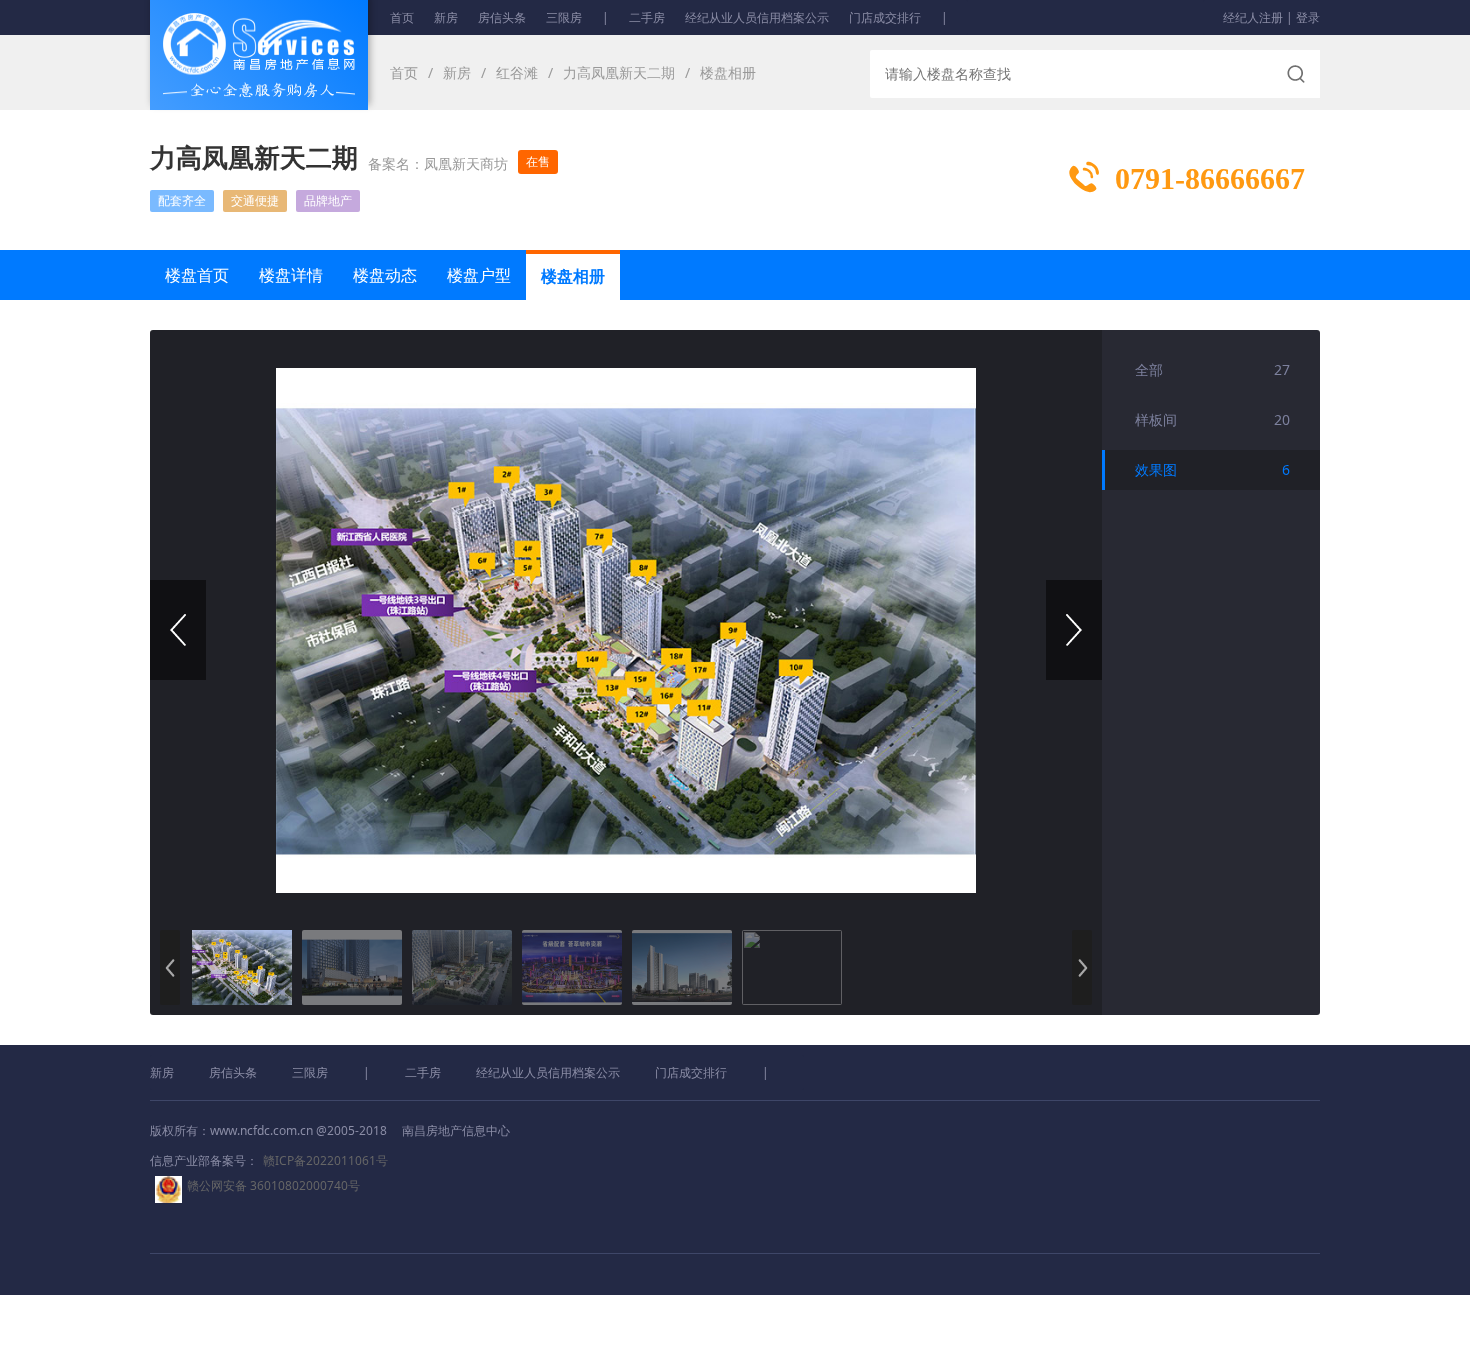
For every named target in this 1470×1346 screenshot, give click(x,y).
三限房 (564, 17)
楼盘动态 (385, 275)
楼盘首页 (197, 275)
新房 (446, 17)
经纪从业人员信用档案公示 (757, 17)
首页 (402, 17)
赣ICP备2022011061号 (325, 1160)
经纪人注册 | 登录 (1271, 17)
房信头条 (502, 17)
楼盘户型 (479, 275)
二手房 (647, 17)
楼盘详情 (291, 275)
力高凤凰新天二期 (619, 72)
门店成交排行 (885, 17)
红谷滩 (517, 72)
